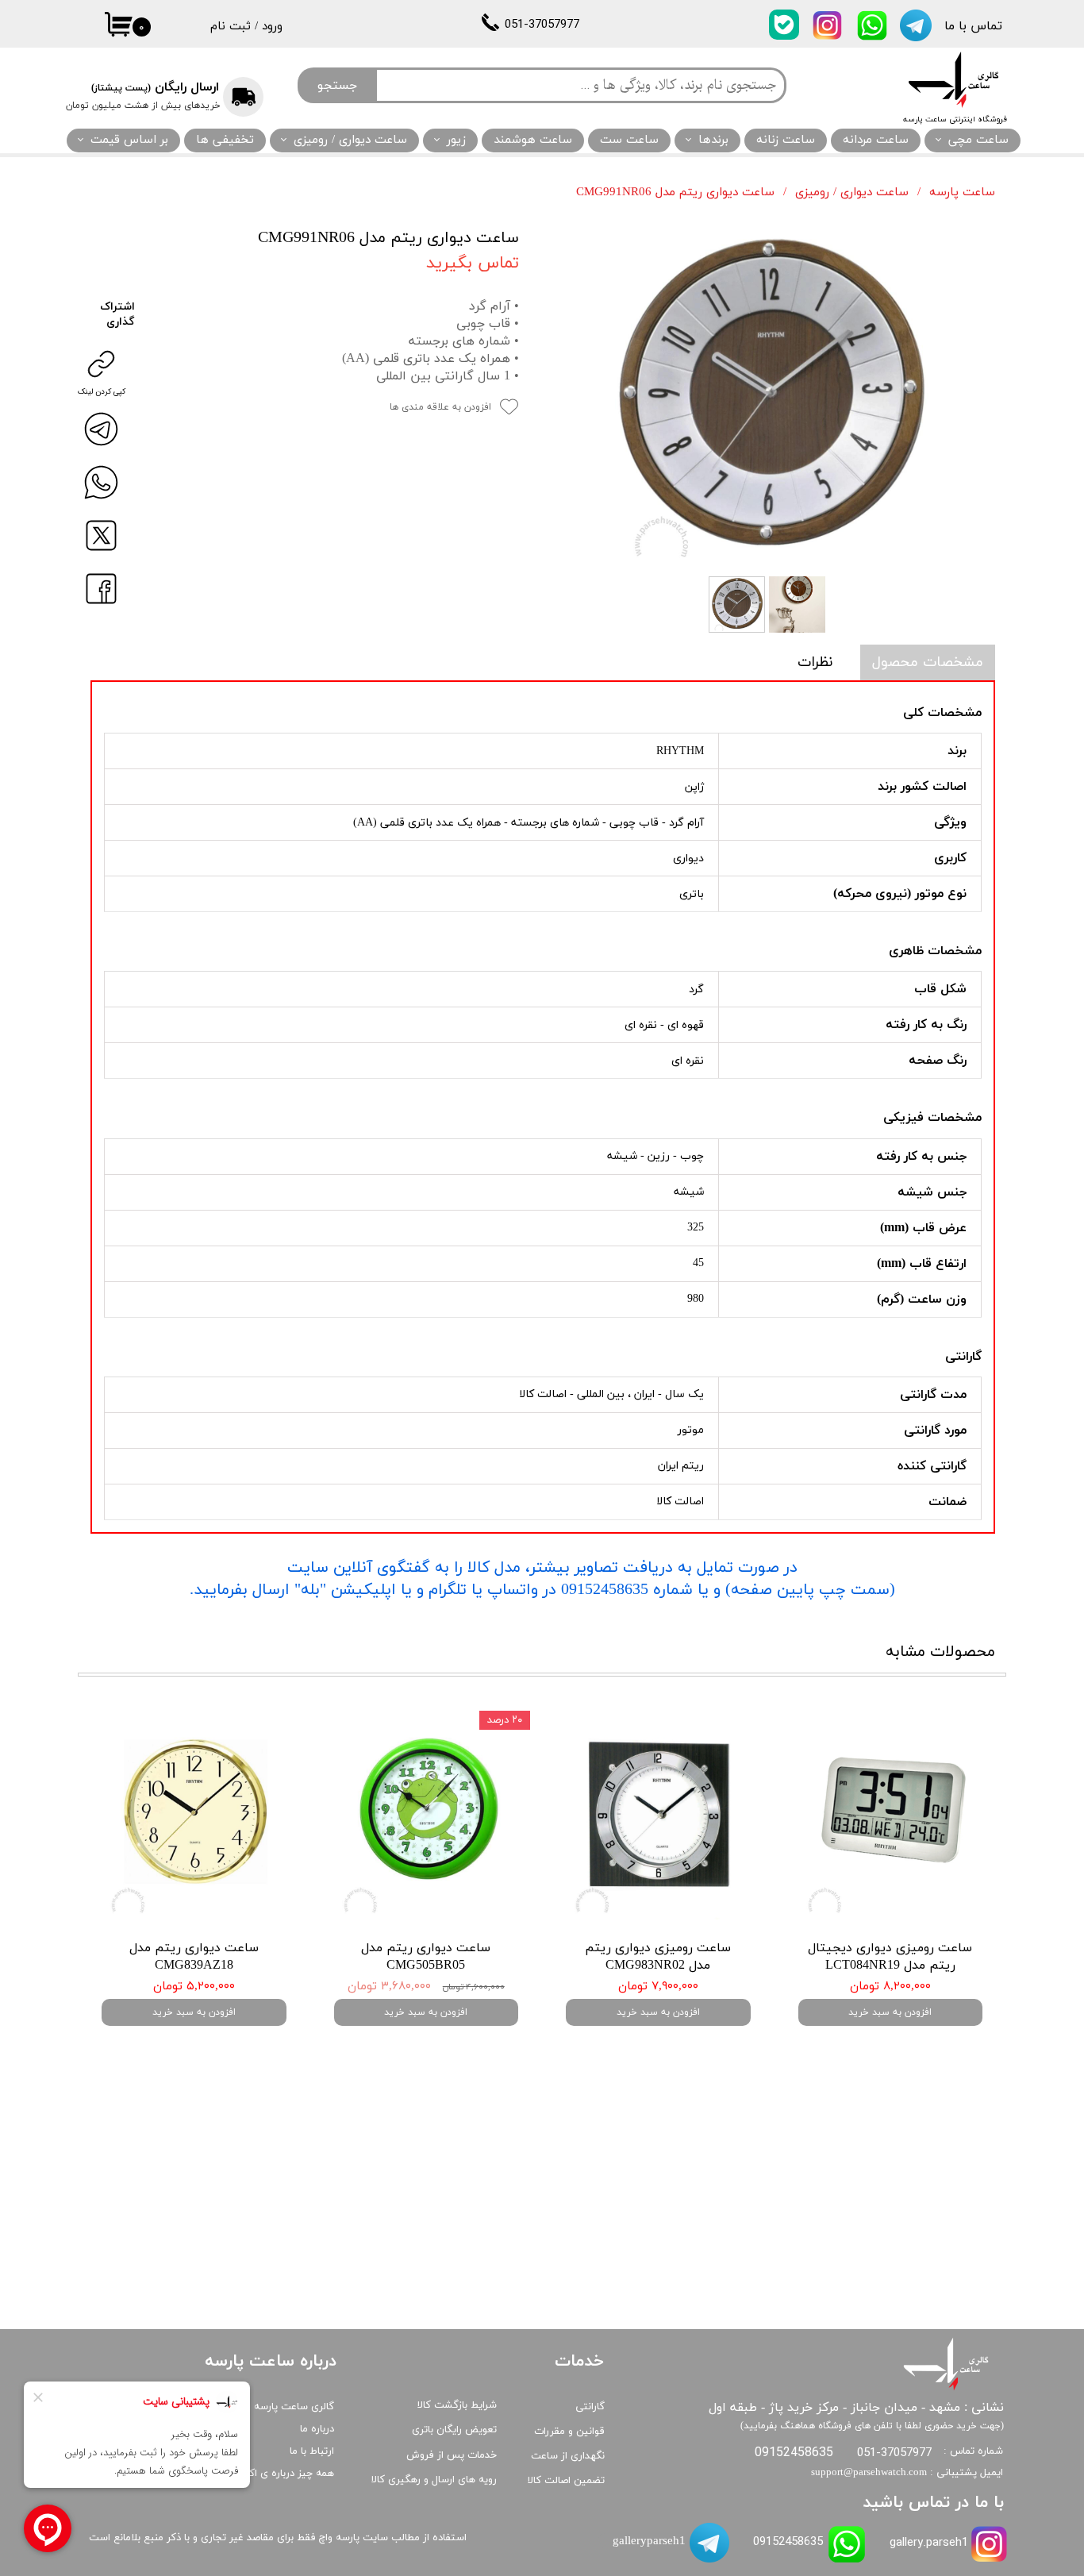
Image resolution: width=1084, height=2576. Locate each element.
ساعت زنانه (786, 140)
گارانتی (590, 2407)
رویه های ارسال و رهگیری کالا (434, 2480)
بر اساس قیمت (129, 140)
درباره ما (317, 2429)
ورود (272, 27)
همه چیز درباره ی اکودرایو (280, 2474)
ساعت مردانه (876, 140)
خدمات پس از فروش (452, 2455)
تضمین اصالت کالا (566, 2481)
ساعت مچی (978, 140)
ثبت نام (231, 27)
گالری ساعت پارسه (294, 2407)
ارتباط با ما (312, 2451)
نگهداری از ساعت (568, 2456)
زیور (456, 140)
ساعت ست (629, 140)
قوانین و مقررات (569, 2432)
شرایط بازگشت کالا (457, 2405)
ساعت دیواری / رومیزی (350, 140)
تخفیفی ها (225, 140)
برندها (713, 140)
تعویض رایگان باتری (454, 2430)
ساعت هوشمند (533, 140)
